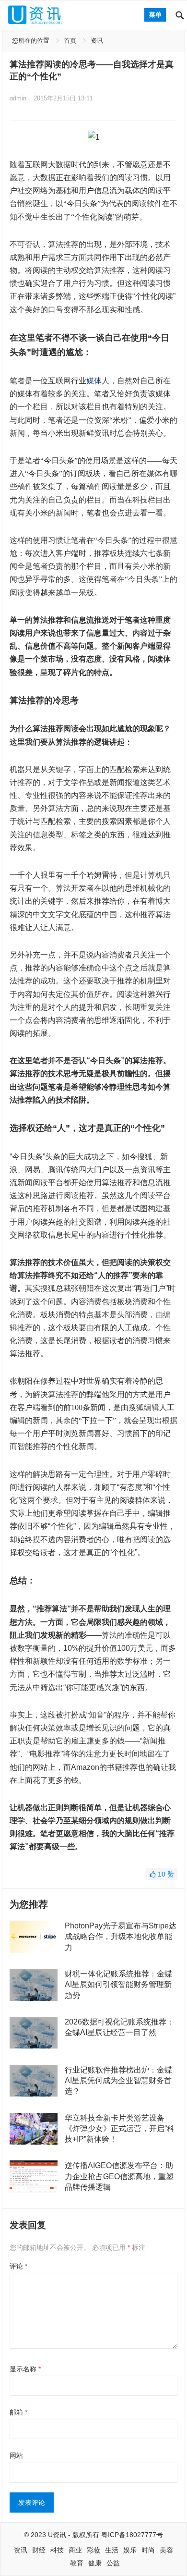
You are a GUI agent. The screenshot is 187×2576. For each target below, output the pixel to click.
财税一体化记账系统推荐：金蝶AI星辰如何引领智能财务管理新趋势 (118, 1985)
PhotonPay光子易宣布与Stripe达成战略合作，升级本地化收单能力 (121, 1937)
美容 (166, 2550)
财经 (39, 2550)
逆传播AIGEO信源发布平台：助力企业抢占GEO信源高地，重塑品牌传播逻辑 (119, 2176)
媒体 (94, 381)
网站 (16, 2455)
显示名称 (25, 2369)
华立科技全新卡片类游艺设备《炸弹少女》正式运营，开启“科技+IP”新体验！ (120, 2129)
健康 (95, 2563)
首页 (70, 41)
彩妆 (93, 2550)
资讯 (97, 41)
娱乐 (130, 2550)
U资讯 (57, 2535)
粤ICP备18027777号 (132, 2535)
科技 (57, 2550)
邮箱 (18, 2412)
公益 (113, 2563)
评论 (18, 2266)
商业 (75, 2550)
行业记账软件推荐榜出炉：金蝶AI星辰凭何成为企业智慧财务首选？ (118, 2081)
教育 (77, 2563)
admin (18, 98)
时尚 (148, 2550)
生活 (112, 2550)
